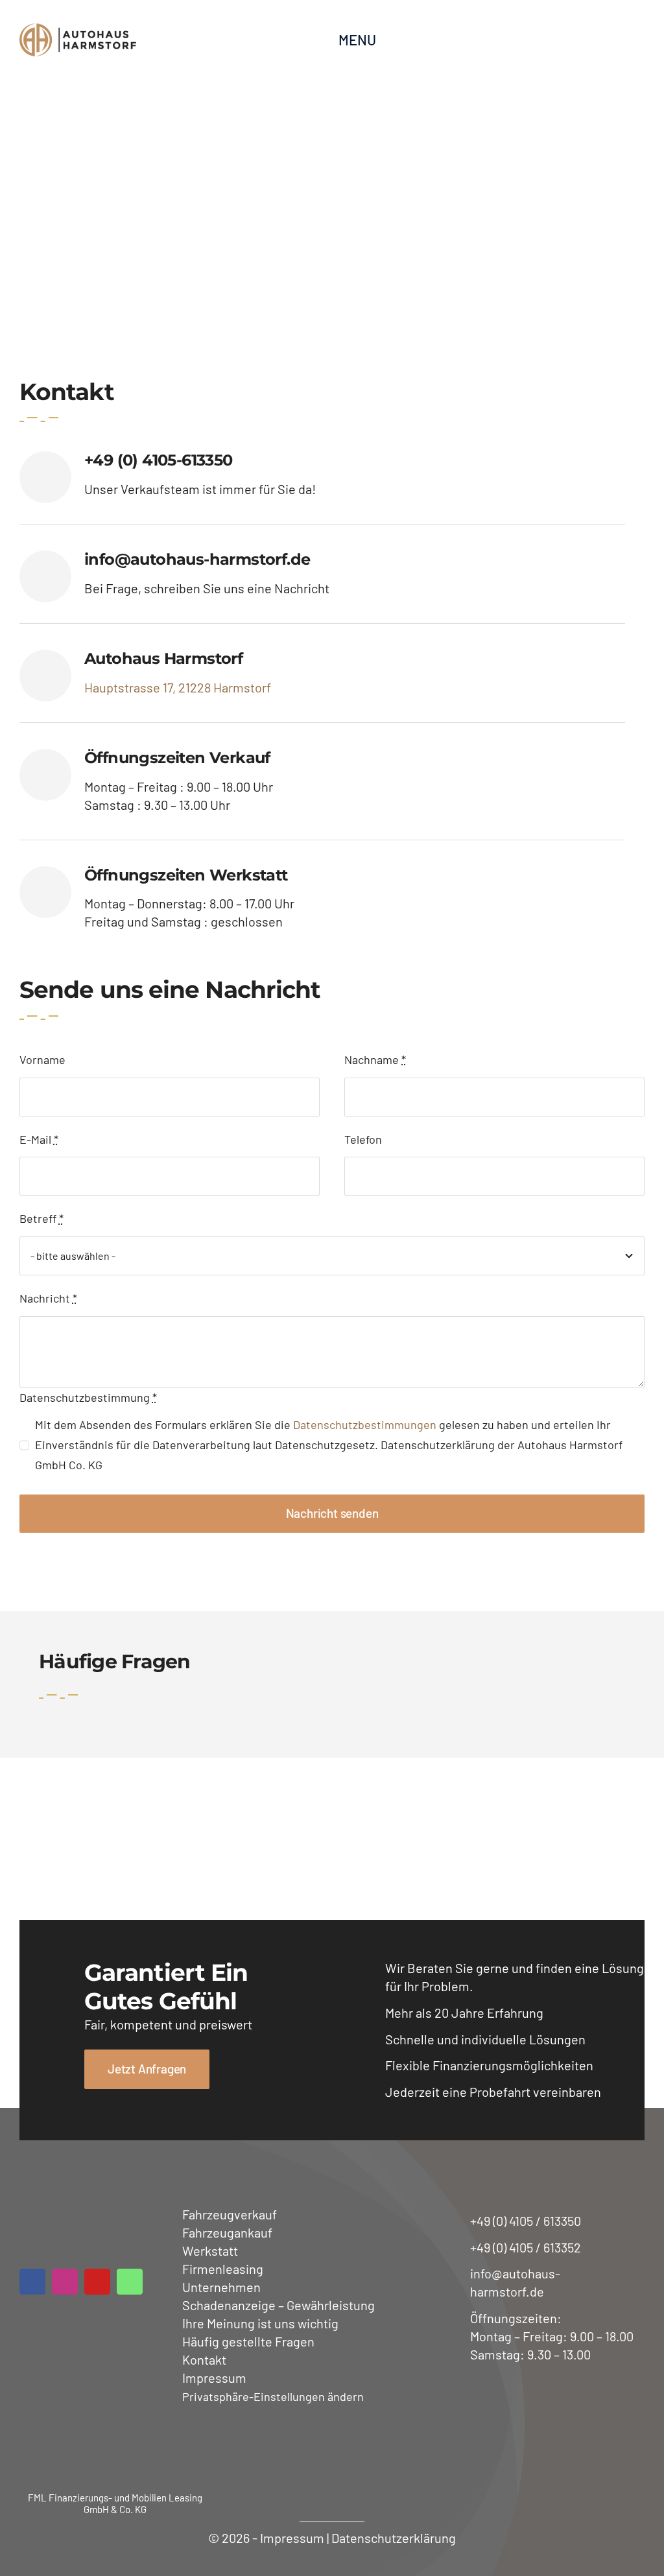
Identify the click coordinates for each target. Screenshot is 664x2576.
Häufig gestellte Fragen (248, 2341)
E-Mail (39, 1139)
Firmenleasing (223, 2269)
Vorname (42, 1059)
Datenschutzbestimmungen (365, 1424)
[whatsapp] (130, 2282)
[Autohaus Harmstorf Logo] (78, 40)
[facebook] (32, 2282)
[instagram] (65, 2282)
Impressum (214, 2378)
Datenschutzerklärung (394, 2538)
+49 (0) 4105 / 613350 (526, 2221)
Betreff (41, 1218)
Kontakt (204, 2359)
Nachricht (48, 1298)
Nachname (375, 1059)
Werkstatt (210, 2251)
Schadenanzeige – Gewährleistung (279, 2305)
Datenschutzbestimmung (88, 1397)
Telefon (363, 1139)
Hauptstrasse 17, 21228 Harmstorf (178, 687)
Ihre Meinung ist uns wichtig (260, 2323)
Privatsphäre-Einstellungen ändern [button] (273, 2396)
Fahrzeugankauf (227, 2232)
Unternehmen (221, 2287)
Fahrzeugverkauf (230, 2214)
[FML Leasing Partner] (115, 2447)
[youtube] (97, 2282)
